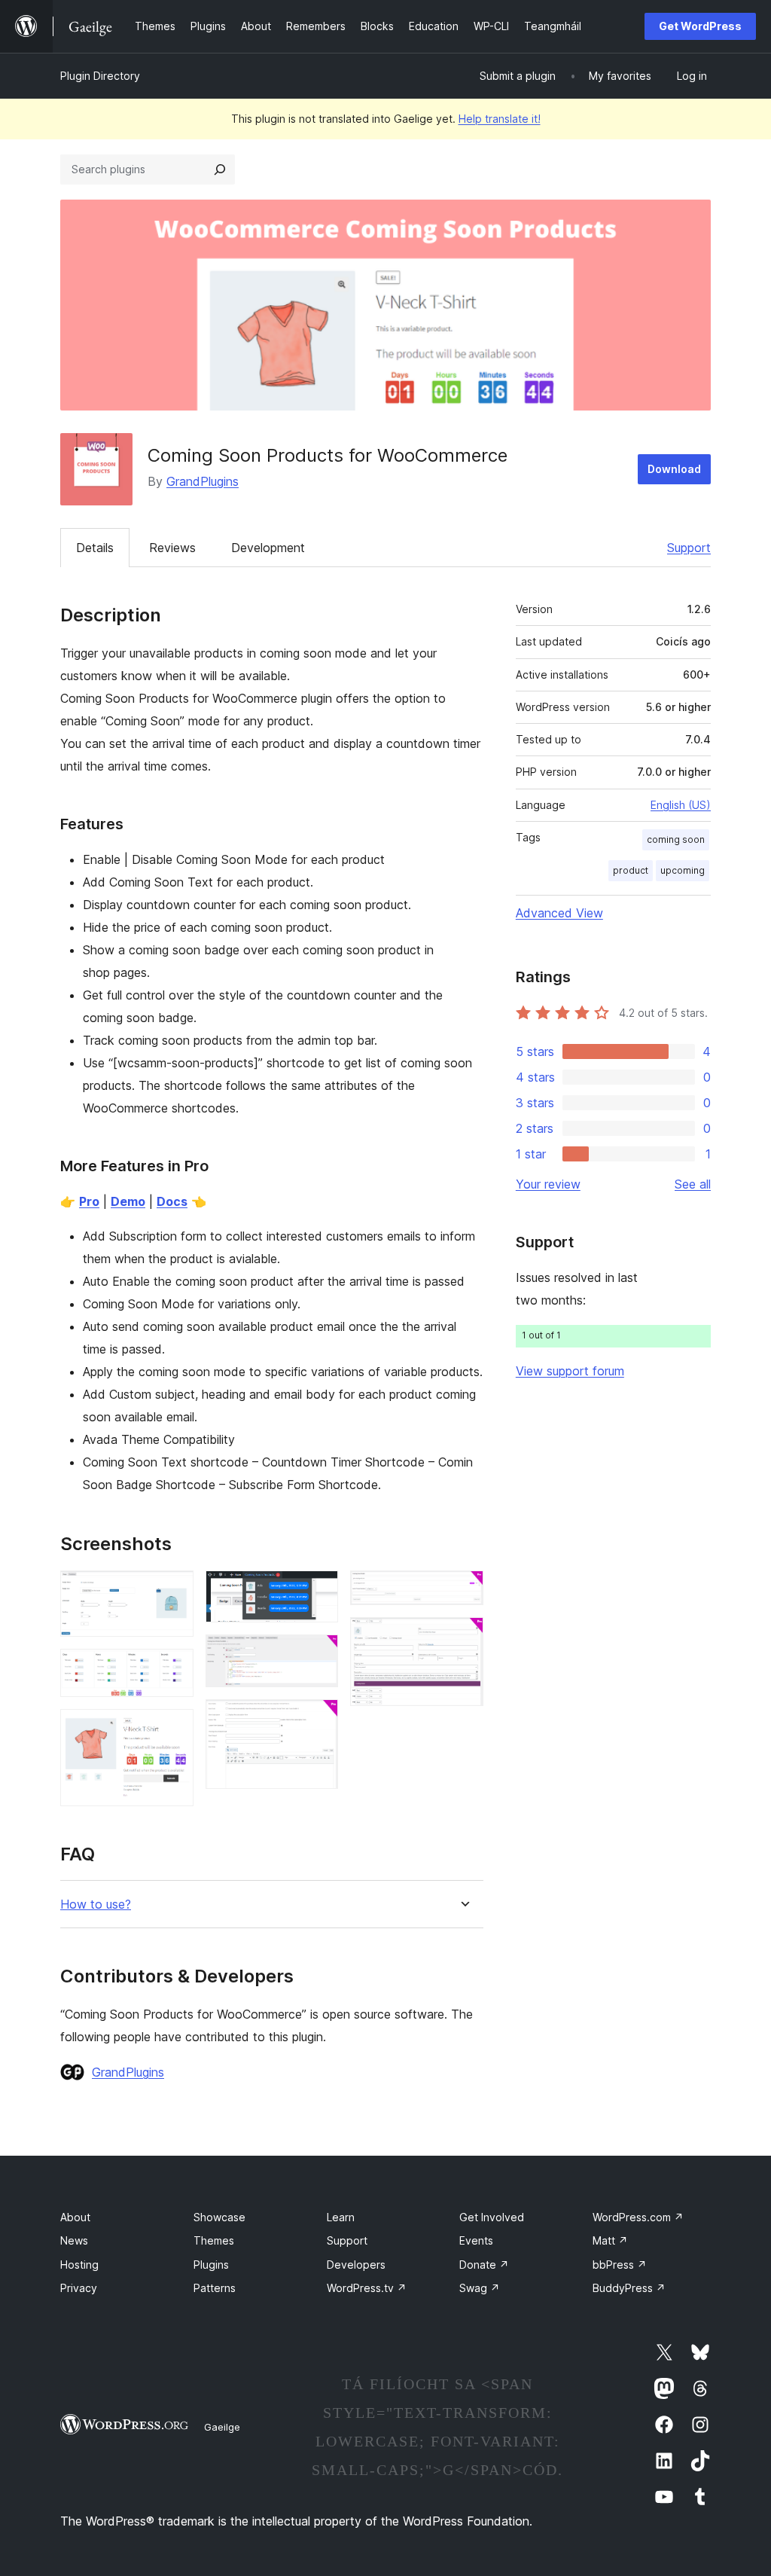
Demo (128, 1201)
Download (674, 469)
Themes (214, 2240)
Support (689, 548)
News (74, 2240)
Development (268, 548)
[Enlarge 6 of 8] (318, 1720)
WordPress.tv (367, 2288)
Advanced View (559, 913)
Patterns (215, 2288)
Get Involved (492, 2217)
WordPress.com (638, 2217)
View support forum (570, 1371)
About (75, 2217)
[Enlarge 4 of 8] (318, 1591)
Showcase (219, 2217)
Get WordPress (700, 26)
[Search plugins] (220, 169)
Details (95, 548)
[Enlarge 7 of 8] (463, 1591)
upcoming (683, 870)
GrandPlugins (203, 481)
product (631, 870)
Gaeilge (222, 2427)
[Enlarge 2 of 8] (173, 1669)
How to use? (96, 1905)
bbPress (620, 2265)
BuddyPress (629, 2288)
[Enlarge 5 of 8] (318, 1655)
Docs (172, 1201)
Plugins (211, 2265)
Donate (484, 2265)
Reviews (172, 548)
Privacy (79, 2288)
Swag (480, 2288)
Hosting (79, 2265)
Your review (548, 1184)
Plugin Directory (100, 76)
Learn (341, 2217)
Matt (610, 2240)
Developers (356, 2265)
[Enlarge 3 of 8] (173, 1729)
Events (476, 2240)
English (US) (681, 805)
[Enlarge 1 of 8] (173, 1591)
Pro (89, 1201)
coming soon (676, 839)
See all (693, 1184)
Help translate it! (500, 119)
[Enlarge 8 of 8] (463, 1637)
